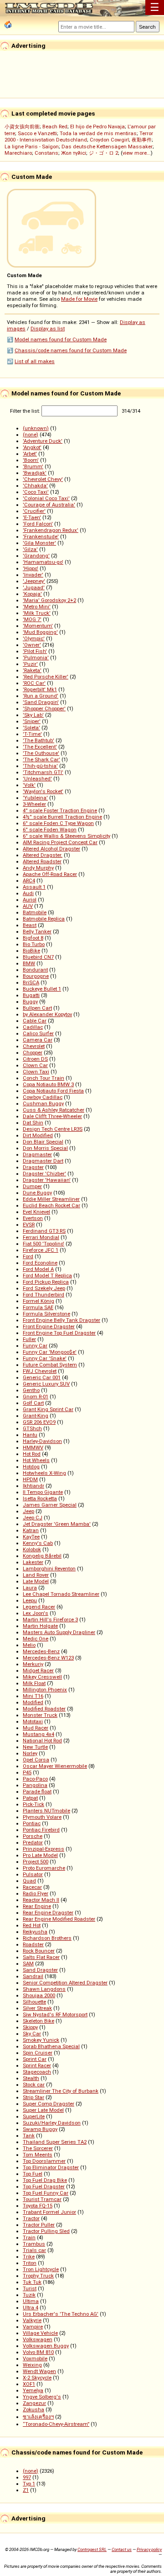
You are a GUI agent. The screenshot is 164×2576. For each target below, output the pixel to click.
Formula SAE (38, 1307)
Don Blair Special (43, 1142)
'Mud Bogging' (40, 632)
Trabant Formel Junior (49, 2212)
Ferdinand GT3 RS (44, 1231)
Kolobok (32, 1549)
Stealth (31, 2078)
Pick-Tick (33, 1804)
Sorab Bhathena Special (51, 2046)
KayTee (31, 1537)
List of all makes (35, 361)
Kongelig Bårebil (42, 1556)
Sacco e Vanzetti (37, 133)
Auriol (30, 900)
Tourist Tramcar (42, 2199)
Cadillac (33, 1027)
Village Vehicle (40, 2333)
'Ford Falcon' (38, 524)
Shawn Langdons (44, 1989)
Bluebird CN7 (38, 957)
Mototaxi (33, 1721)
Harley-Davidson (42, 1441)
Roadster (33, 1944)
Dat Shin (33, 1123)
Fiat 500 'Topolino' (44, 1244)
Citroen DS (35, 1059)
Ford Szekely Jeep (44, 1288)
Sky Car (32, 2034)
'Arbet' (30, 454)
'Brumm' (33, 466)
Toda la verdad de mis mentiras (98, 133)
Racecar (32, 1887)
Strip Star (33, 2097)
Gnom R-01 (36, 1397)
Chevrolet (34, 1046)
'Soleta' (31, 728)
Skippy (30, 2027)
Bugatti (31, 995)
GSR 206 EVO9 (39, 1422)
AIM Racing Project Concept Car (60, 842)
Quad (29, 1881)
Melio (29, 1645)
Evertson (33, 1218)
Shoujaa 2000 (39, 1995)
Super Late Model (43, 2110)
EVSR (29, 1225)
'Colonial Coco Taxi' (46, 498)
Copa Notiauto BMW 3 (48, 1084)
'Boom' (31, 460)
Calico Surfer (38, 1033)
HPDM (30, 1479)
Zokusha (33, 2409)
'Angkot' (32, 447)
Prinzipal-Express (44, 1849)
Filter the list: (26, 411)
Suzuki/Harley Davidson (52, 2123)
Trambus (34, 2244)
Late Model (36, 1581)
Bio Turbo (34, 944)
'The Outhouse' (41, 753)
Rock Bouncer (39, 1951)
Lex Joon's (36, 1613)
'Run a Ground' (41, 696)
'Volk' (29, 785)
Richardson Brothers (47, 1938)
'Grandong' (36, 556)
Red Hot (32, 1925)
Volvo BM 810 (38, 2352)
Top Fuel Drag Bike (45, 2180)
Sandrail (33, 1976)
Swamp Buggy (40, 2129)
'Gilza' (30, 549)
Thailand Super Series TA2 (55, 2142)
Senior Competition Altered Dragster (65, 1983)
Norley (30, 1753)
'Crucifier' (34, 511)
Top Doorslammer (44, 2161)
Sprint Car (35, 2059)
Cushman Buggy (43, 1103)
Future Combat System (50, 1365)
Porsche (33, 1836)
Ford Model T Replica (47, 1275)
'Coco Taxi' (36, 492)
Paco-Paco (35, 1779)
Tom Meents (38, 2155)
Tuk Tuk (32, 2282)
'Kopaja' (32, 594)
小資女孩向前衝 (22, 127)
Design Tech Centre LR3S (53, 1129)
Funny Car (35, 1346)
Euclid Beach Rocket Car (51, 1205)
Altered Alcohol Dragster (51, 849)
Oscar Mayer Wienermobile (55, 1766)
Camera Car (38, 1040)
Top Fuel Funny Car (46, 2193)
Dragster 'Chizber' (44, 1174)
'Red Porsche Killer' (46, 677)
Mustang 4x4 (38, 1734)
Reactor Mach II (41, 1900)
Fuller (29, 1339)
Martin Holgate (40, 1626)
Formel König (38, 1301)
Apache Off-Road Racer (50, 874)
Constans (46, 153)
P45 (27, 1772)
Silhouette (34, 2002)
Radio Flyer (36, 1893)
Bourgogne (36, 976)
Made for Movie (79, 299)
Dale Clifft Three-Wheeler (52, 1116)
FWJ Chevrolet (40, 1371)
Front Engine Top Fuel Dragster (59, 1333)
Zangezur (34, 2403)
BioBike (31, 951)
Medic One (36, 1639)
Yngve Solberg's (42, 2397)
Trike (29, 2257)
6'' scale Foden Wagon (50, 830)
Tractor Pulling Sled (46, 2231)
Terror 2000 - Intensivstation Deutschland (79, 137)
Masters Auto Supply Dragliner (59, 1632)
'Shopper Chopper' (44, 709)
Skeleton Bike (38, 2021)
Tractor (31, 2218)
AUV (28, 906)
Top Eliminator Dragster (51, 2167)
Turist (30, 2288)
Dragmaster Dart (43, 1161)
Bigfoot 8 (33, 938)
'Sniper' (32, 721)
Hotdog (31, 1467)
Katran (31, 1530)
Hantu (30, 1435)
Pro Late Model (40, 1855)
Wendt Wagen (39, 2371)
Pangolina (35, 1785)
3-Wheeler (34, 804)
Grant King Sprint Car (48, 1409)
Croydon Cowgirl (109, 140)
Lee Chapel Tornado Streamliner (61, 1594)
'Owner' (32, 645)
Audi (28, 893)
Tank (29, 2136)
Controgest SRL (92, 2549)
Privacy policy (149, 2549)
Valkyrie (32, 2320)
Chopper (33, 1053)
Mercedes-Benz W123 (48, 1658)
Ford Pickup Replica (46, 1282)
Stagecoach (37, 2072)
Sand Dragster (40, 1970)
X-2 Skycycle (37, 2378)
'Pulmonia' (36, 658)
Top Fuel (33, 2174)
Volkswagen (38, 2339)
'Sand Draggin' (41, 702)
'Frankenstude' (41, 536)
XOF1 (29, 2384)
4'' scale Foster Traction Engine (60, 810)
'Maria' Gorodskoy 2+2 (49, 600)
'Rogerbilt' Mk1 (40, 689)
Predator (33, 1842)
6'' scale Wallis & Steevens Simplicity (67, 836)
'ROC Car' (34, 683)
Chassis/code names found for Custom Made (71, 350)
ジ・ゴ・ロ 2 (103, 153)
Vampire (33, 2327)
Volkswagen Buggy (46, 2346)
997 (27, 2477)
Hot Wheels (36, 1460)
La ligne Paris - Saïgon (32, 147)
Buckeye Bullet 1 (42, 989)
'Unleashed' (37, 779)
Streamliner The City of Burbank (61, 2091)
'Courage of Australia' (49, 505)
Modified (33, 1702)
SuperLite (34, 2116)
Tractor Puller (39, 2225)
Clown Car (35, 1065)
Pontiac (32, 1823)
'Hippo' (31, 568)
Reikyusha (35, 1932)
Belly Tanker (37, 931)
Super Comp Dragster (49, 2104)
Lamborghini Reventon (49, 1569)
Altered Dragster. (43, 855)
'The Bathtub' (38, 740)
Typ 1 (29, 2484)
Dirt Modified (38, 1135)
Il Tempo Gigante (43, 1492)
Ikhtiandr (33, 1486)
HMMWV (33, 1447)
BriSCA (31, 982)
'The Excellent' (40, 747)
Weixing (32, 2365)
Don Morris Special (45, 1148)
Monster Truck (40, 1715)
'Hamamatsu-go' (43, 562)
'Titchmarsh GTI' (43, 772)
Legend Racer (39, 1607)
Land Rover (36, 1575)
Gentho (31, 1390)
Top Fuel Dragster (44, 2186)
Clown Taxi (36, 1072)
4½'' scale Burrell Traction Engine (62, 817)
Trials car (34, 2250)
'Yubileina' (35, 798)
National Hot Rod (42, 1741)
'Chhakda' (35, 486)
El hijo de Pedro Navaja (97, 127)
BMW (29, 963)
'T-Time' (32, 734)
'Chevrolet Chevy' (43, 479)
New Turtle (35, 1747)
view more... (137, 153)
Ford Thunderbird (44, 1295)
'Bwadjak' (35, 473)
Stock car (34, 2085)
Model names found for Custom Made (61, 339)
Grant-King (36, 1416)
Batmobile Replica (44, 919)
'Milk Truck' (37, 613)
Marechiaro (18, 153)
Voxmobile (35, 2358)
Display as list (48, 329)
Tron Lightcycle (41, 2269)
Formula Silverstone (46, 1314)
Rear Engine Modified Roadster (59, 1919)
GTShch (32, 1428)
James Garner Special (50, 1505)
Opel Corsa (36, 1760)
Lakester (33, 1562)
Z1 (26, 2490)
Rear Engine (37, 1906)
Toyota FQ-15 (38, 2206)
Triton (30, 2263)
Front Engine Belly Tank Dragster (61, 1320)
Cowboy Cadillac (43, 1097)
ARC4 (29, 881)
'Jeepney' (34, 581)
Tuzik (29, 2295)
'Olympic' (34, 638)
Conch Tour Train (44, 1078)
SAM (28, 1964)
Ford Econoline (40, 1263)
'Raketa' (32, 670)
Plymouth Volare (42, 1817)
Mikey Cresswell (42, 1677)
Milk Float (34, 1683)
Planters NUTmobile (46, 1811)
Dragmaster (37, 1154)
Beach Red (55, 127)
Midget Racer (38, 1670)
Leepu (30, 1600)
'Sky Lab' (33, 715)
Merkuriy (33, 1664)
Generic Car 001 (42, 1377)
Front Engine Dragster (49, 1326)
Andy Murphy (38, 868)
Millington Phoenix (45, 1690)
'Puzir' (30, 664)
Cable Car (35, 1021)
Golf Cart (33, 1403)
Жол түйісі (74, 153)
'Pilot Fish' (35, 651)
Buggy (30, 1002)
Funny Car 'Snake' (45, 1358)
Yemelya (33, 2390)
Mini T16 (33, 1696)
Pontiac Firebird (41, 1830)
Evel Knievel (36, 1212)
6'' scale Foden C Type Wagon (58, 823)
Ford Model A (38, 1269)
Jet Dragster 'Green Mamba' (57, 1524)
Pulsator (33, 1874)
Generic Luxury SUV (46, 1384)
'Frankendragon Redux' (51, 530)
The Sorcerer (38, 2148)
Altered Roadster (42, 861)
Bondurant (35, 970)
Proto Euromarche (44, 1868)
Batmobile (35, 912)
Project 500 (36, 1862)
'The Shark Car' (41, 759)
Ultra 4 (31, 2308)
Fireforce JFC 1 (41, 1250)
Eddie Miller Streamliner (51, 1199)
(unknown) (36, 428)
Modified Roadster (44, 1709)
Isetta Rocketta (40, 1498)
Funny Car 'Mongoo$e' (50, 1352)
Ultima (31, 2301)
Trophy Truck (38, 2276)
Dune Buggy (37, 1193)
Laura (30, 1588)
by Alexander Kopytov (47, 1014)
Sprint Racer (37, 2065)
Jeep (28, 1511)
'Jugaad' (34, 587)
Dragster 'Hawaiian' (47, 1180)
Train (29, 2237)
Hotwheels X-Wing (44, 1473)
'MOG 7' (32, 619)
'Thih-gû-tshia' (40, 766)
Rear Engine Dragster (48, 1913)
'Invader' (33, 575)
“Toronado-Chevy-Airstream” (56, 2424)
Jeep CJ (33, 1518)
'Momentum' (38, 626)
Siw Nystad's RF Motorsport (55, 2014)
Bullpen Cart (37, 1008)
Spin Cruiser (38, 2053)
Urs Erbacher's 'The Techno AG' (61, 2314)
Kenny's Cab (38, 1543)
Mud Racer (36, 1728)
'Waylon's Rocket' (43, 791)
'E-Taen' (32, 517)
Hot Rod (32, 1454)
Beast (30, 925)
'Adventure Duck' (43, 441)
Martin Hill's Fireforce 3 (50, 1619)
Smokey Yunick (41, 2040)
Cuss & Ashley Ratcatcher (54, 1110)
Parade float (37, 1792)
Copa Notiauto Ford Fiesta (53, 1091)
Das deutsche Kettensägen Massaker (107, 147)
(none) (31, 435)
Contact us (122, 2549)
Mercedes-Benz (41, 1651)
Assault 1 (34, 887)
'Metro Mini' (37, 607)
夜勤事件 (142, 140)
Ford (28, 1256)
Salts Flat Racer (41, 1957)
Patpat (30, 1798)
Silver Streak (37, 2008)
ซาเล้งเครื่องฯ (38, 2417)
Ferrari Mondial (41, 1237)
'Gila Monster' (39, 543)
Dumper (32, 1186)
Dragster (33, 1167)
